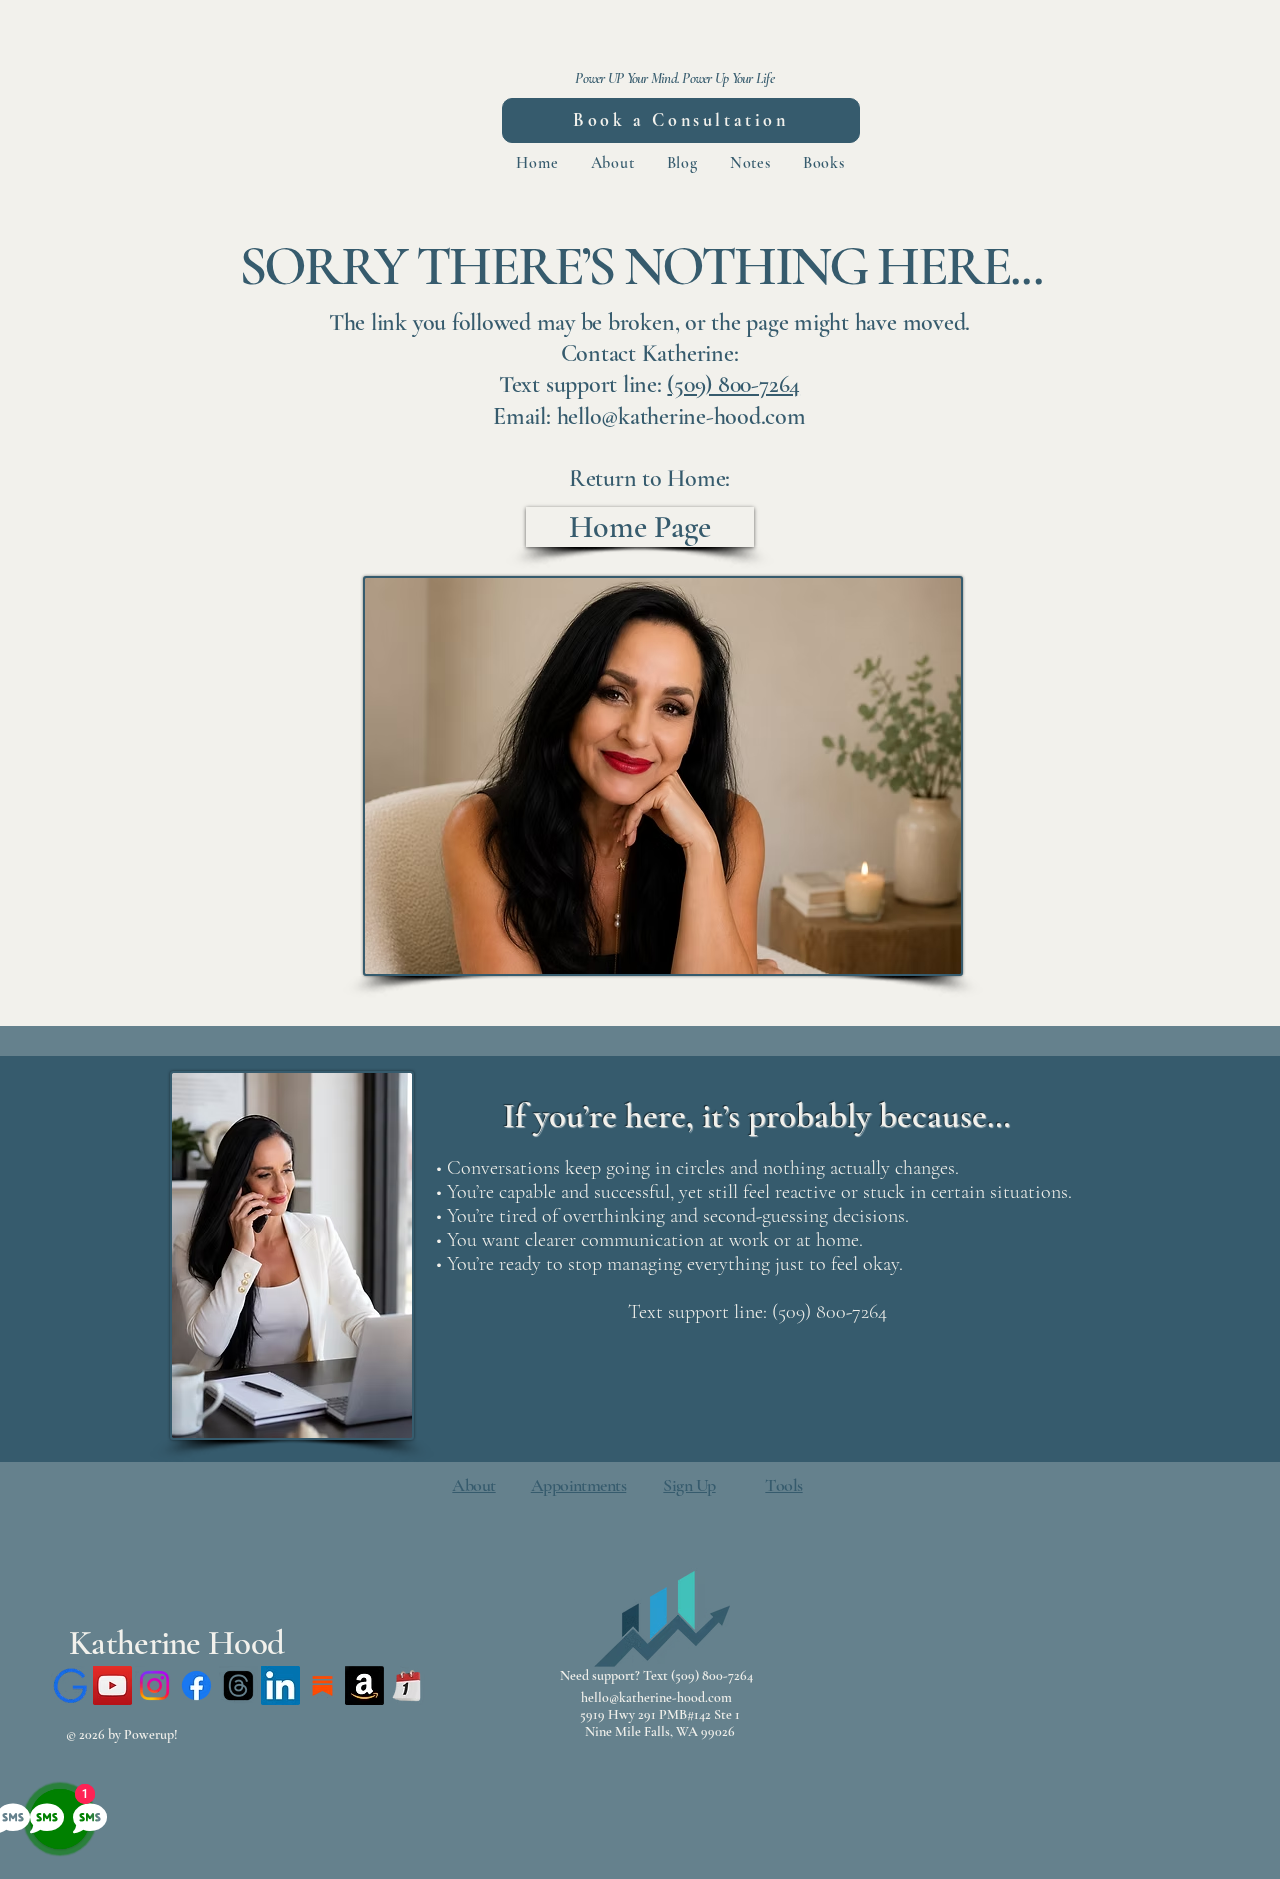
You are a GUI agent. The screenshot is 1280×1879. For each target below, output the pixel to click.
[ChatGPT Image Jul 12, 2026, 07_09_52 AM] (322, 1685)
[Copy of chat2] (70, 1685)
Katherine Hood (176, 1643)
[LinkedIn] (280, 1685)
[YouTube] (112, 1685)
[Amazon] (364, 1685)
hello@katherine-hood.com (656, 1697)
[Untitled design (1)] (406, 1685)
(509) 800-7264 (733, 384)
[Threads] (238, 1685)
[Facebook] (196, 1685)
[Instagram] (154, 1685)
